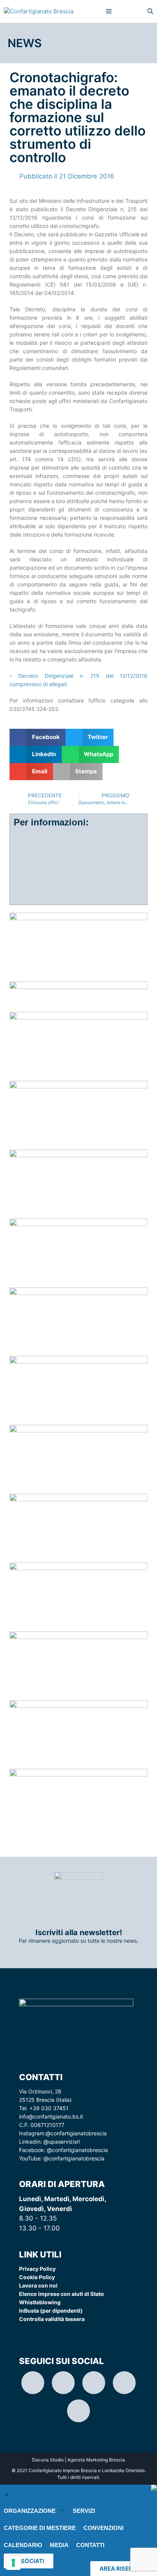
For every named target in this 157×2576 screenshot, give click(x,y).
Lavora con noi (38, 2285)
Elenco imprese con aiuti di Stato (62, 2294)
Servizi (84, 2511)
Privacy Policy (37, 2269)
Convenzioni (103, 2528)
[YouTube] (78, 2411)
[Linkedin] (63, 2383)
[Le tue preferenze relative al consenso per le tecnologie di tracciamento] (13, 2563)
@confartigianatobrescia (76, 2133)
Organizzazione (30, 2511)
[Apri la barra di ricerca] (150, 11)
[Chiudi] (6, 2495)
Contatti (90, 2545)
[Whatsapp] (124, 2383)
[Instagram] (33, 2383)
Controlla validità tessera (52, 2319)
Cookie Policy (37, 2277)
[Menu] (109, 11)
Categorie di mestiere (40, 2528)
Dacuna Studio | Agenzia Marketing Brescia (78, 2460)
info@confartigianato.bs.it (51, 2116)
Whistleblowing (40, 2302)
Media (59, 2545)
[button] (38, 737)
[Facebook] (94, 2383)
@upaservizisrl (62, 2142)
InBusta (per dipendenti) (51, 2311)
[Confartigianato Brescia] (39, 11)
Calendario (23, 2545)
